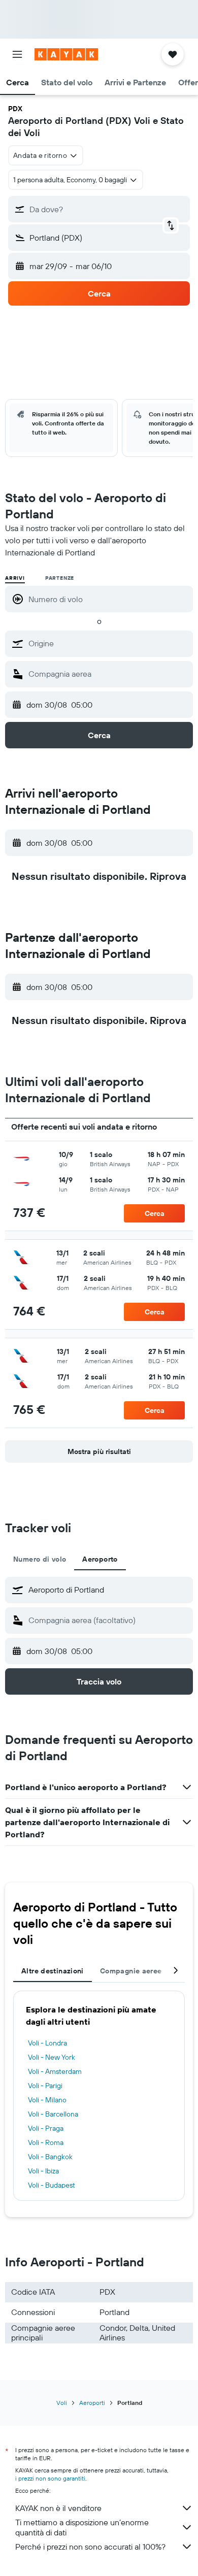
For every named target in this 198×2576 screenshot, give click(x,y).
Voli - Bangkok (50, 2157)
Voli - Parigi (45, 2086)
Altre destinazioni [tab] (53, 1971)
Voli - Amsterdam (55, 2071)
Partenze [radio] (60, 578)
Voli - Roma (46, 2142)
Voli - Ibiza (43, 2171)
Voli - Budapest (52, 2185)
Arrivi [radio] (15, 578)
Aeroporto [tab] (100, 1559)
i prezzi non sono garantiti (50, 2478)
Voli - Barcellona (53, 2114)
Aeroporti (92, 2403)
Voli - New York (52, 2057)
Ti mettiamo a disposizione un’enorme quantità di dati (82, 2527)
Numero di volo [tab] (40, 1559)
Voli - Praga (46, 2128)
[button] (17, 54)
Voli (62, 2403)
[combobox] (108, 643)
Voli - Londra (47, 2043)
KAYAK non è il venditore (58, 2508)
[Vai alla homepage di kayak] (66, 54)
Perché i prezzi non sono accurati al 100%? (90, 2547)
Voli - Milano (47, 2100)
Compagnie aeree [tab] (131, 1971)
